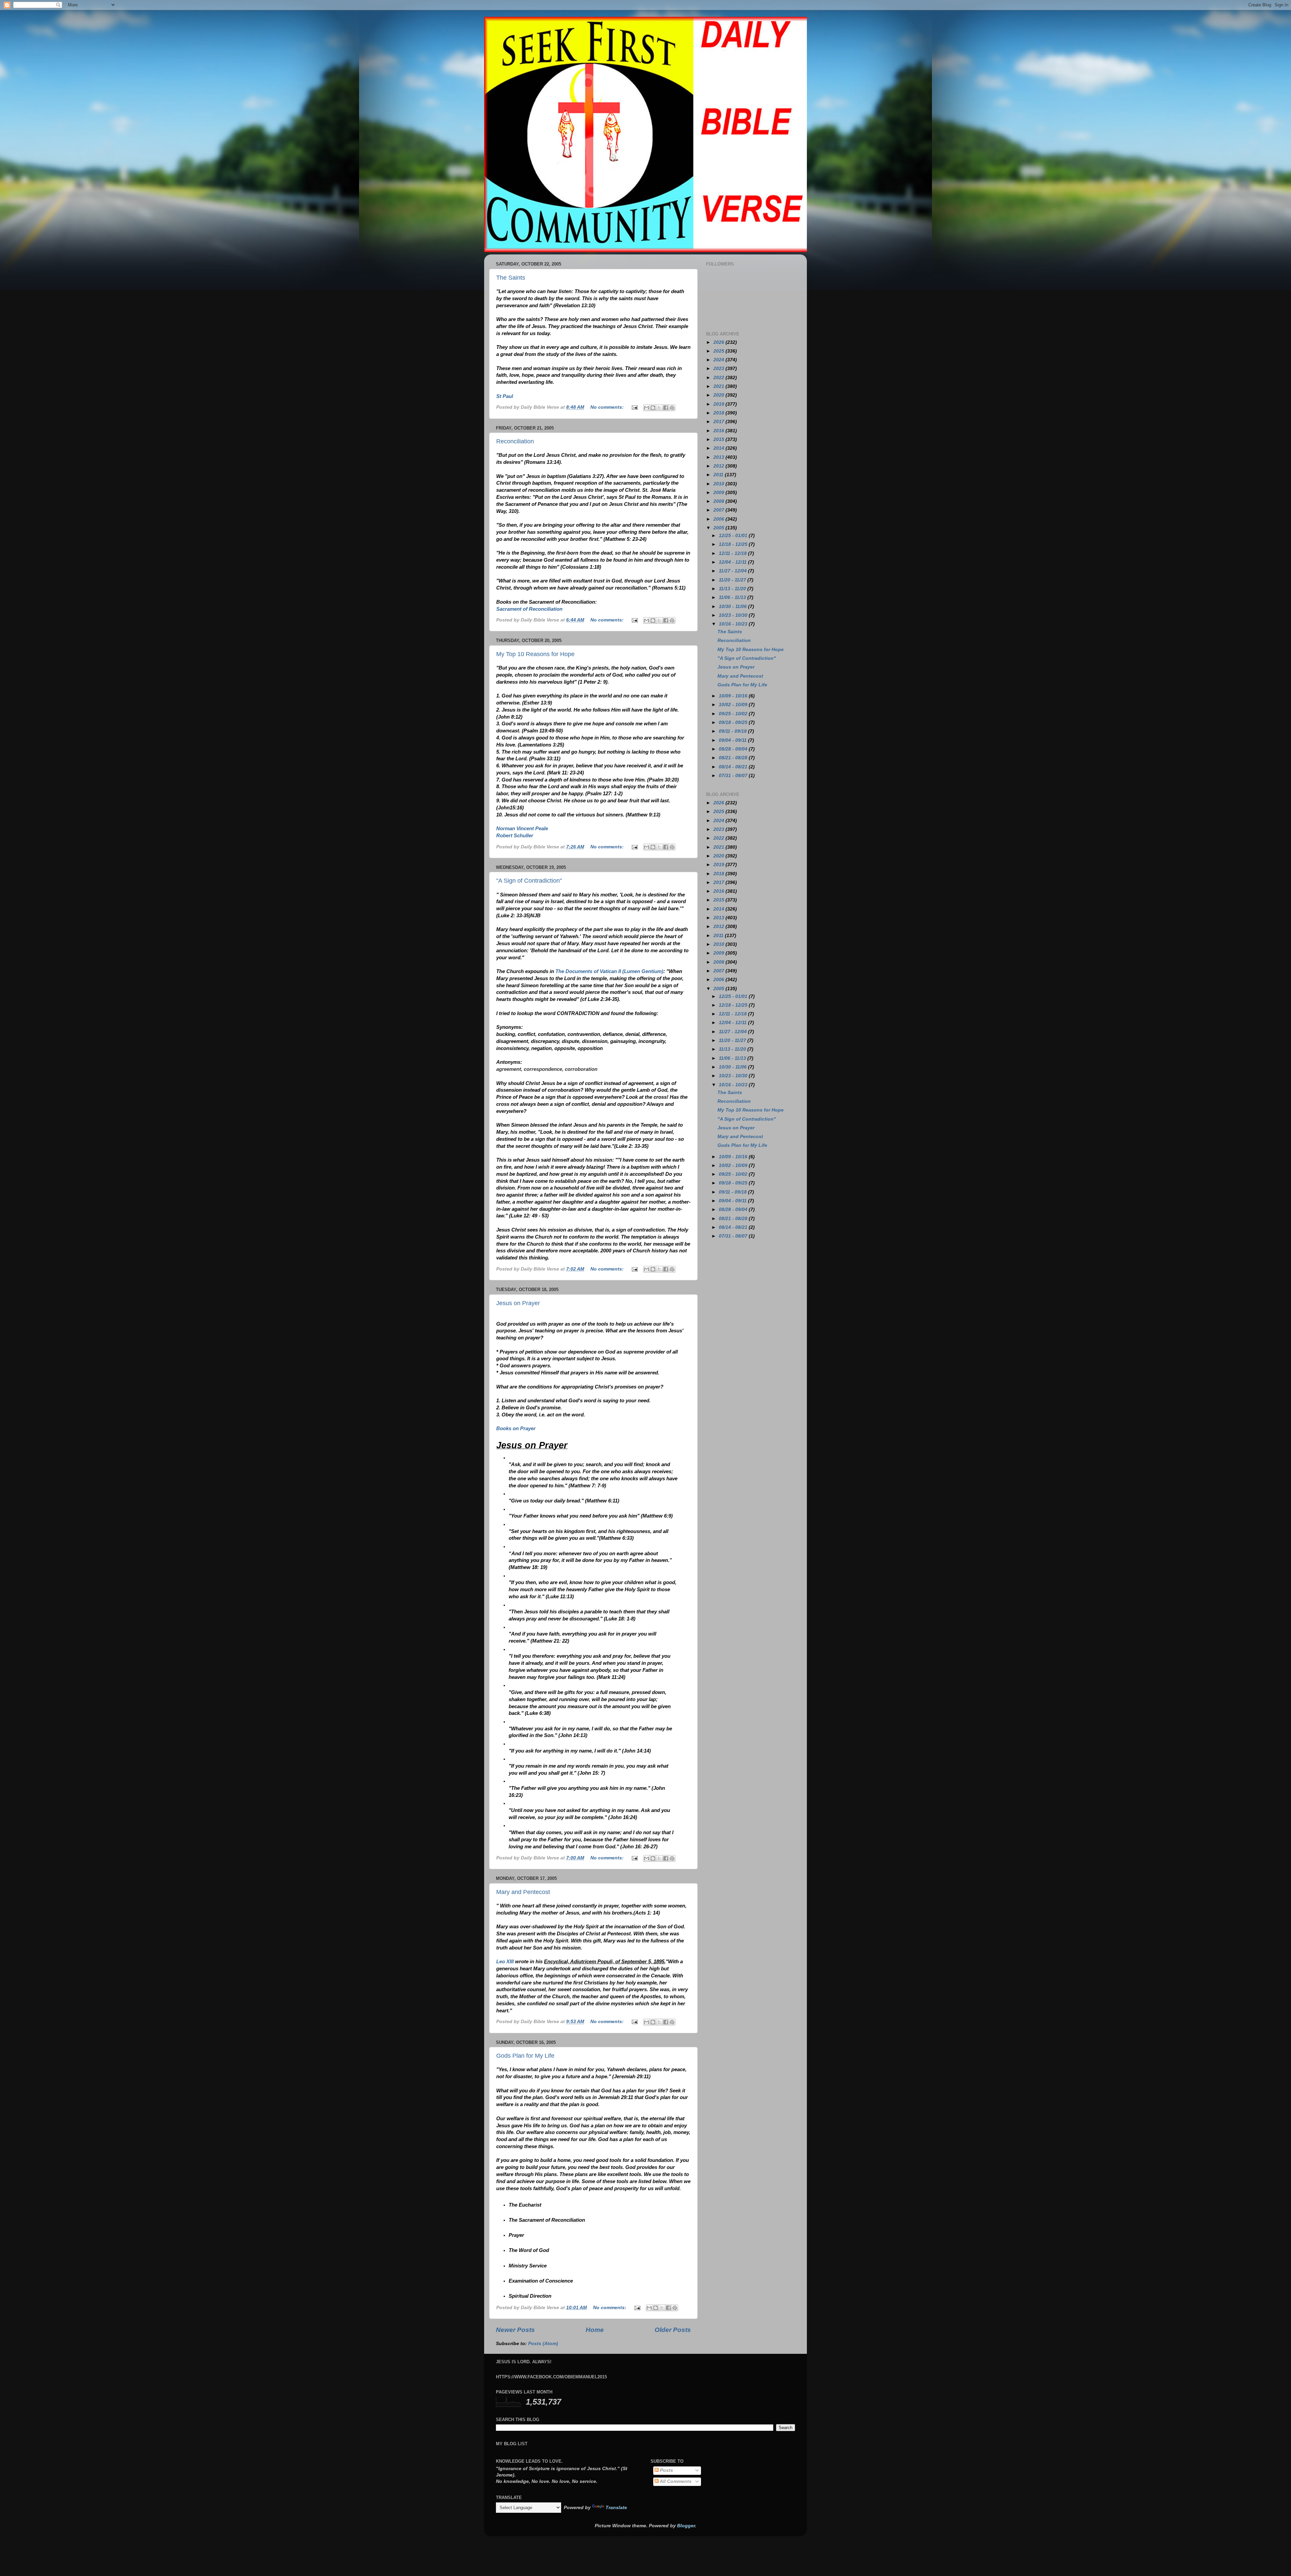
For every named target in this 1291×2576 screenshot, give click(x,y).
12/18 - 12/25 (734, 544)
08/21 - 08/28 (734, 758)
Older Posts (673, 2330)
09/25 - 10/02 (734, 714)
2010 (719, 484)
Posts (666, 2470)
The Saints (511, 278)
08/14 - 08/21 (734, 767)
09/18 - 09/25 (734, 722)
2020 (719, 395)
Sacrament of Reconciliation (529, 609)
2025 (719, 351)
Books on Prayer (516, 1428)
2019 (719, 404)
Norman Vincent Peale (522, 829)
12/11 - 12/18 (733, 553)
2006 (719, 519)
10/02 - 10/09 (734, 705)
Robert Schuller (515, 836)
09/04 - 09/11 (733, 740)
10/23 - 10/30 (734, 615)
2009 (719, 493)
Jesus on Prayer (518, 1303)
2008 (719, 501)
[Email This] (647, 408)
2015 (719, 439)
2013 (719, 457)
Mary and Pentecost (523, 1892)
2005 (719, 528)
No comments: (608, 407)
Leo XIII (505, 1962)
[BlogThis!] (653, 408)
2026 (719, 342)
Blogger (686, 2526)
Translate (616, 2508)
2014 (719, 448)
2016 (719, 431)
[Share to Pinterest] (672, 408)
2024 (719, 360)
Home (595, 2330)
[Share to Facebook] (666, 408)
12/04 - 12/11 (733, 562)
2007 (719, 510)
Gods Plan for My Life (525, 2056)
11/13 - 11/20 (733, 589)
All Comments (675, 2481)
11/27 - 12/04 (733, 571)
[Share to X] (659, 408)
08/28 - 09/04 (734, 749)
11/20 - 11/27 (733, 580)
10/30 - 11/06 (733, 607)
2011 (719, 475)
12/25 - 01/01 (734, 536)
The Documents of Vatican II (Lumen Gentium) (609, 971)
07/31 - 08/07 (734, 776)
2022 (719, 378)
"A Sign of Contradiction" (529, 881)
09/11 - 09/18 (733, 731)
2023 (719, 369)
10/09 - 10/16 (734, 696)
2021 (719, 386)
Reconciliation (515, 441)
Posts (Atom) (543, 2344)
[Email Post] (634, 407)
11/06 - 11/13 (733, 597)
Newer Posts (515, 2330)
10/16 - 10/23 (734, 624)
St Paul (505, 396)
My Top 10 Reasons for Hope (535, 654)
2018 (719, 413)
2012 (719, 466)
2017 (719, 422)
